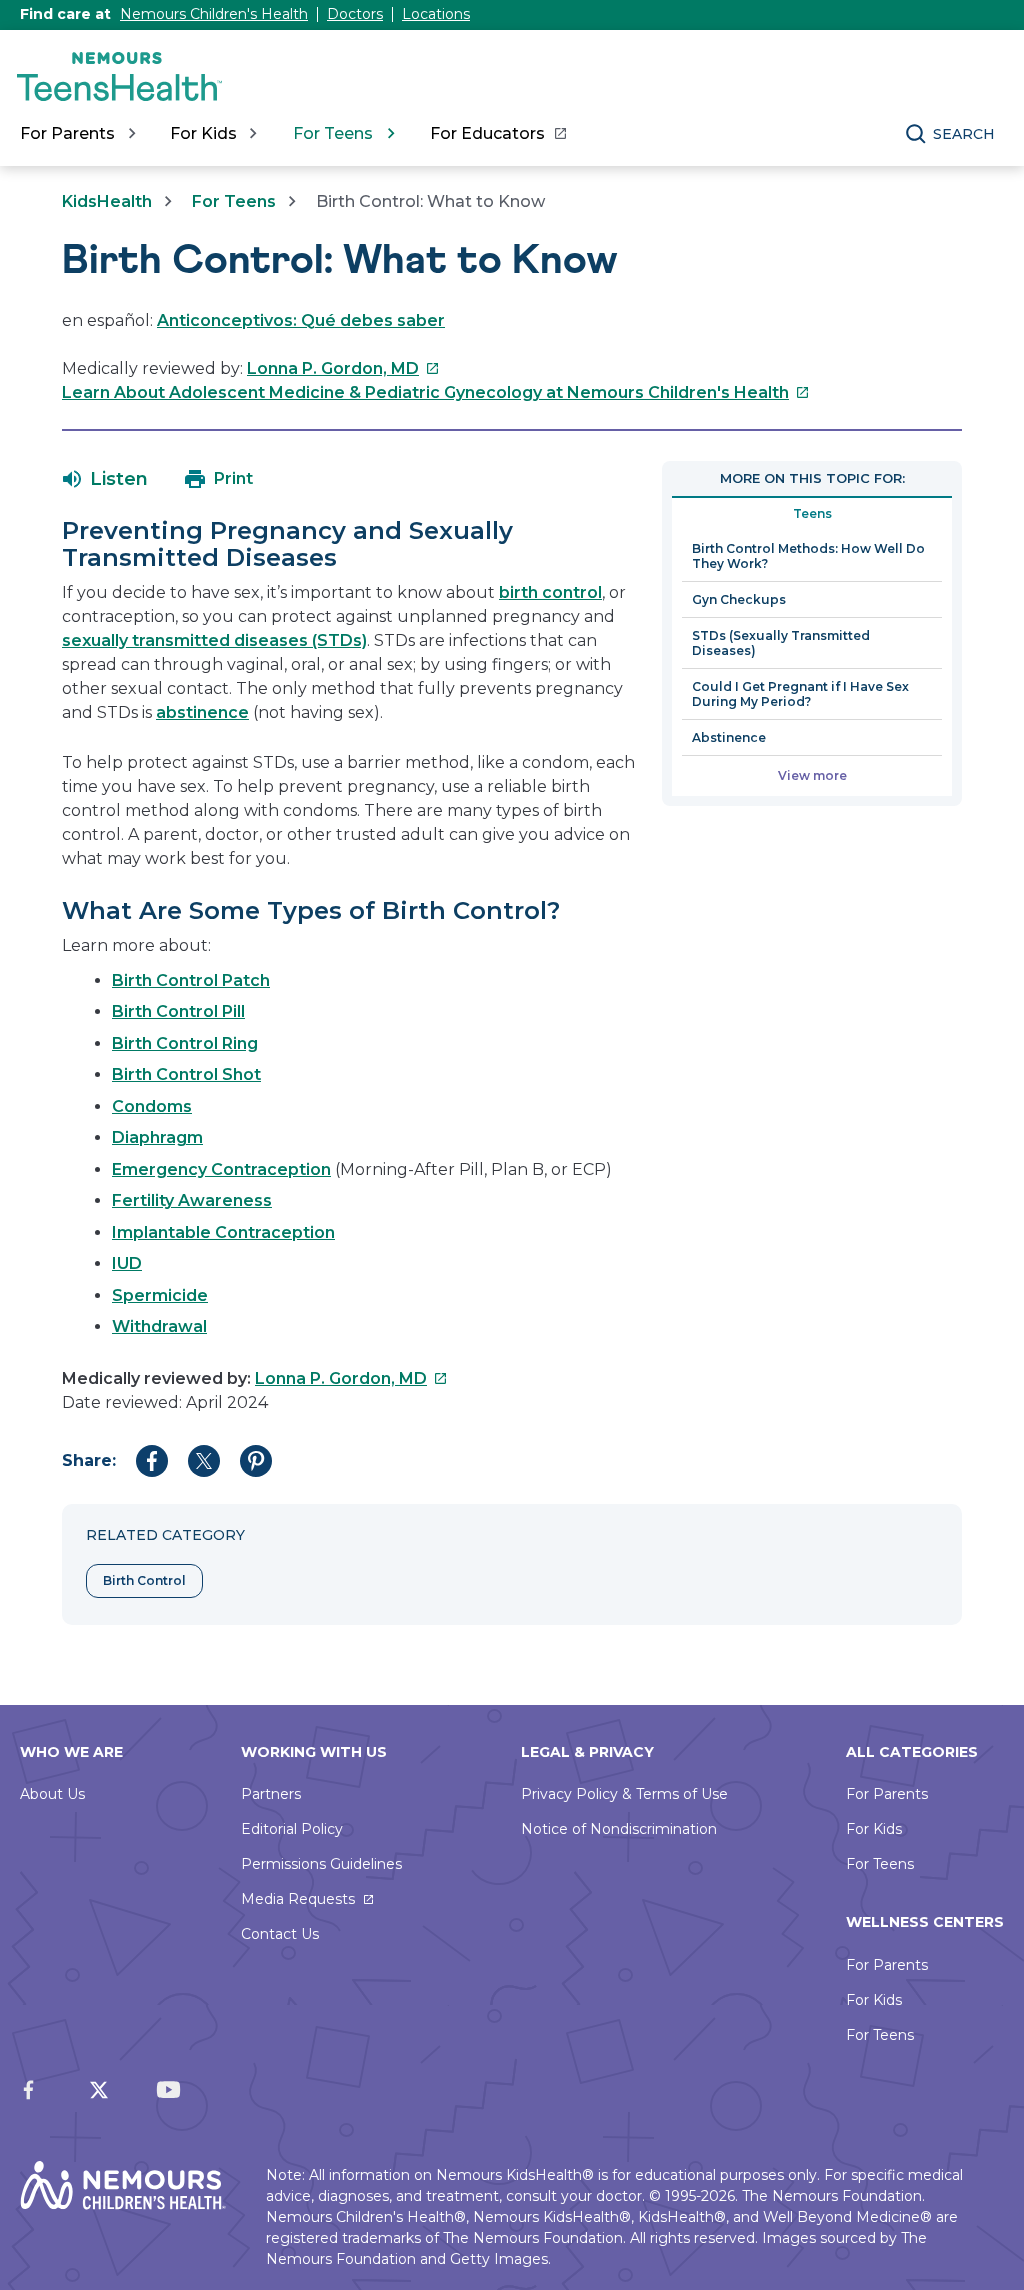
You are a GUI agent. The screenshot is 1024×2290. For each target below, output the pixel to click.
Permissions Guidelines (321, 1864)
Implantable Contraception (223, 1232)
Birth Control (144, 1580)
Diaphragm (157, 1137)
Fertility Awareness (192, 1200)
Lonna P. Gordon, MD (343, 368)
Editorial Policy (292, 1829)
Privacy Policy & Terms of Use (624, 1794)
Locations (436, 14)
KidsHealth (107, 201)
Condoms (152, 1106)
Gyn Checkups (739, 599)
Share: (89, 1460)
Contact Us (280, 1934)
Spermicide (160, 1295)
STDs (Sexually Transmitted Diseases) (781, 643)
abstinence (202, 712)
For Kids (874, 1829)
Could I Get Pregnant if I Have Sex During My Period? (800, 694)
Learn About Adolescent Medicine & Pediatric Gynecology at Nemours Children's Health (436, 392)
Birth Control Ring (185, 1043)
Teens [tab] (812, 513)
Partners (271, 1794)
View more (812, 775)
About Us (52, 1794)
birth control (550, 592)
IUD (127, 1263)
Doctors (355, 14)
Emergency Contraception (221, 1169)
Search (964, 134)
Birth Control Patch (191, 980)
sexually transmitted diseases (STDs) (214, 640)
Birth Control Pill (178, 1011)
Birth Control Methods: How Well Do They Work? (808, 556)
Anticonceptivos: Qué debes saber (301, 320)
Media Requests (298, 1899)
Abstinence (729, 737)
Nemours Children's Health (214, 14)
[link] (497, 134)
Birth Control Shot (186, 1074)
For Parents (887, 1794)
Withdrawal (159, 1326)
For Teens (234, 201)
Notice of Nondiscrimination (619, 1829)
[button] (105, 479)
